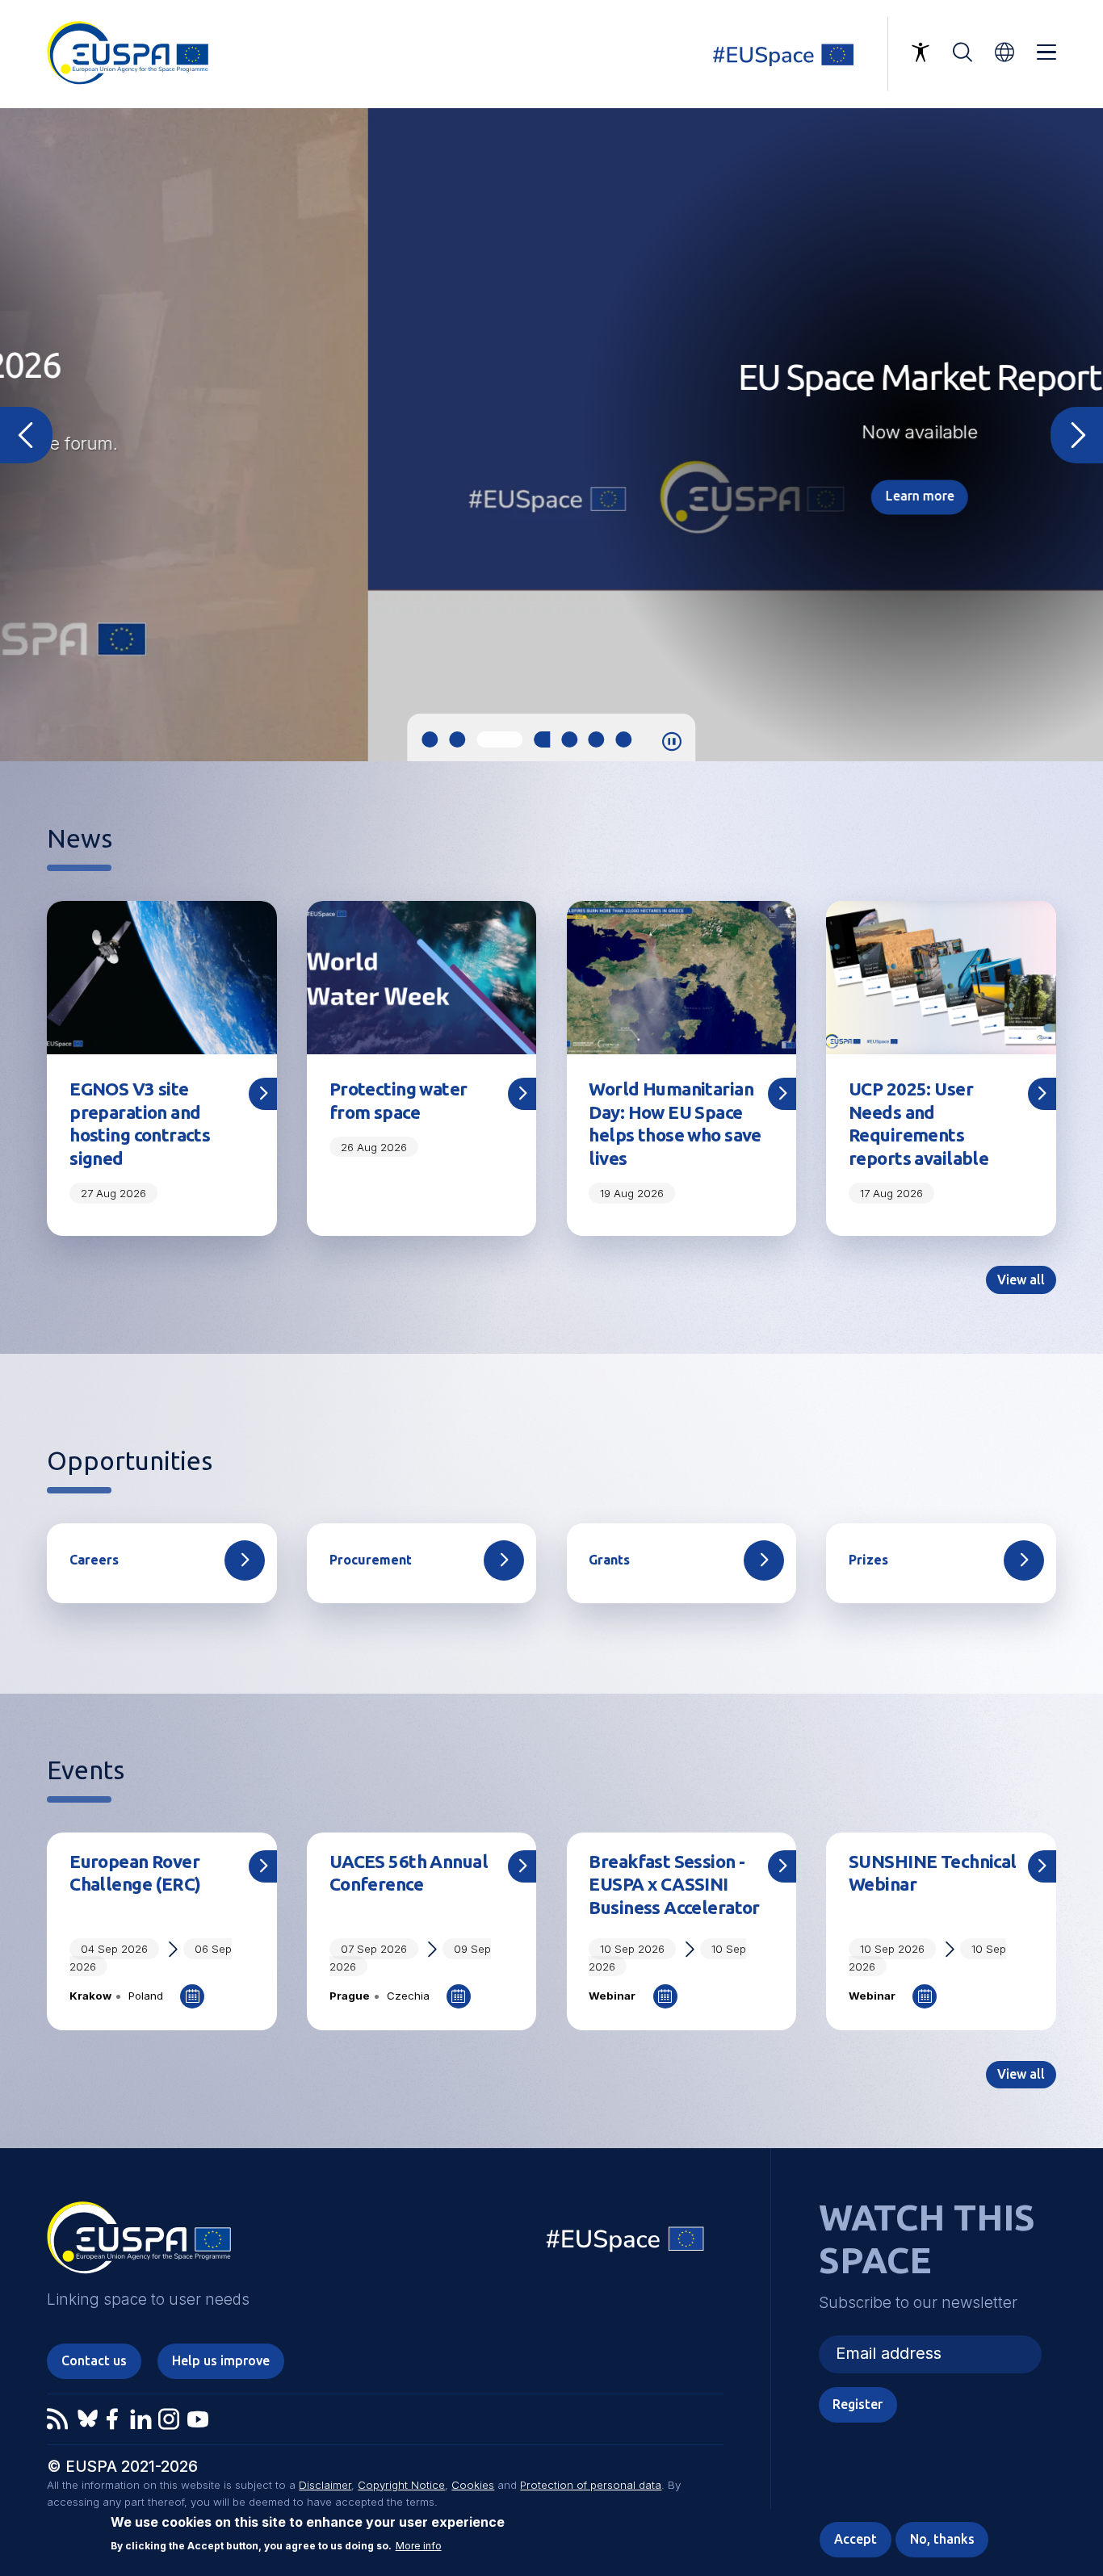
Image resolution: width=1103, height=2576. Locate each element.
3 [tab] (484, 739)
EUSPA (139, 2243)
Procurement (371, 1560)
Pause (672, 742)
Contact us (94, 2360)
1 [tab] (430, 739)
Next (1077, 435)
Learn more (552, 496)
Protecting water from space (398, 1100)
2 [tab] (457, 739)
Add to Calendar (192, 1996)
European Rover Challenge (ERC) (135, 1873)
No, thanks (942, 2539)
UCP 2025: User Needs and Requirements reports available (918, 1124)
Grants (609, 1560)
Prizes (868, 1560)
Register (858, 2404)
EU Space (626, 2243)
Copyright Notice (401, 2485)
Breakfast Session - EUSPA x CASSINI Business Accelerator (674, 1885)
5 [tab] (569, 739)
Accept (856, 2539)
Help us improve (221, 2360)
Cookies (473, 2485)
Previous (26, 435)
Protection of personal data (591, 2485)
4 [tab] (527, 739)
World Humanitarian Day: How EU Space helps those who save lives (675, 1124)
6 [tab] (597, 739)
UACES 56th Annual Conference (409, 1873)
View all (1021, 1280)
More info (419, 2546)
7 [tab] (624, 739)
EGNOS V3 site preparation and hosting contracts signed (140, 1124)
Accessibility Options (921, 52)
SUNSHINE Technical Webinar (933, 1873)
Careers (94, 1560)
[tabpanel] (551, 435)
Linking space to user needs (793, 54)
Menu (1046, 52)
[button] (1004, 52)
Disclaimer (325, 2485)
